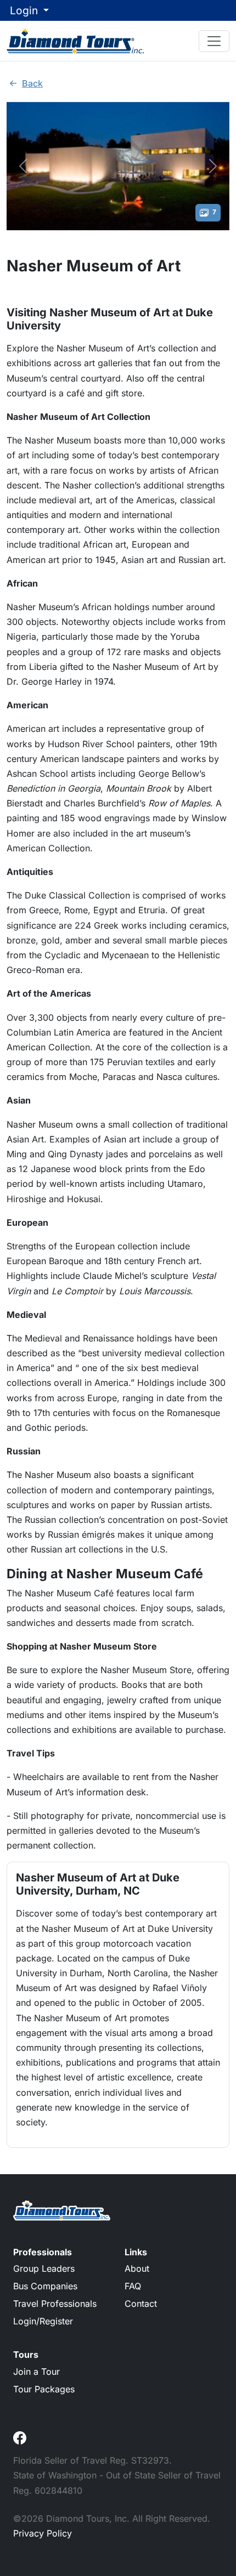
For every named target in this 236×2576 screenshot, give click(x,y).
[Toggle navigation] (214, 41)
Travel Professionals (55, 2304)
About (137, 2268)
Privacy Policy (43, 2533)
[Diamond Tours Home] (75, 41)
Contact (141, 2304)
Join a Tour (36, 2372)
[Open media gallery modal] (118, 164)
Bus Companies (45, 2286)
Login (25, 10)
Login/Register (43, 2321)
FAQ (133, 2286)
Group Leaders (44, 2268)
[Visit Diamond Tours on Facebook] (20, 2437)
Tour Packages (44, 2389)
